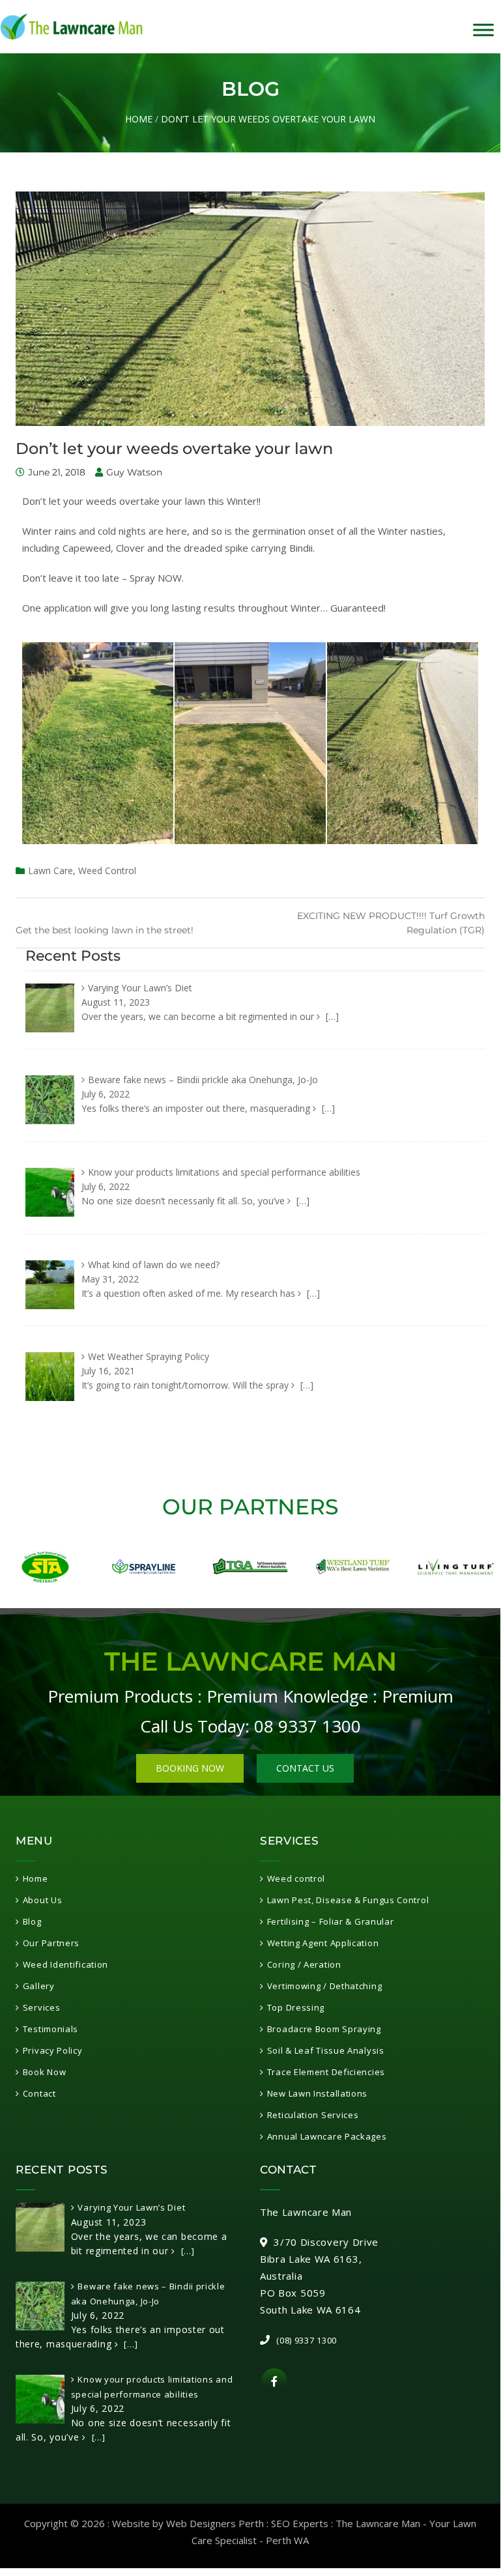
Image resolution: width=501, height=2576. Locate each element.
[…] (331, 1016)
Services (41, 2007)
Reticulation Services (313, 2115)
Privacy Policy (53, 2050)
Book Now (44, 2072)
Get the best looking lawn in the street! (105, 930)
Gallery (39, 1986)
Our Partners (51, 1943)
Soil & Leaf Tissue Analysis (326, 2050)
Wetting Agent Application (323, 1943)
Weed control (296, 1878)
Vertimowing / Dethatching (324, 1986)
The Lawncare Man (378, 2523)
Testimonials (50, 2029)
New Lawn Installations (317, 2093)
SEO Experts (300, 2523)
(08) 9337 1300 (307, 2340)
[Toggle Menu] (483, 30)
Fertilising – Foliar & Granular (330, 1921)
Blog (32, 1921)
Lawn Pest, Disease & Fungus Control (348, 1900)
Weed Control (107, 870)
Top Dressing (296, 2007)
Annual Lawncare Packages (327, 2136)
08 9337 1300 (308, 1726)
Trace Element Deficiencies (326, 2072)
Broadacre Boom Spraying (324, 2029)
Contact (39, 2093)
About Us (42, 1900)
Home (139, 119)
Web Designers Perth (215, 2523)
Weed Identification (65, 1964)
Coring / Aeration (304, 1964)
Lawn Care (50, 870)
